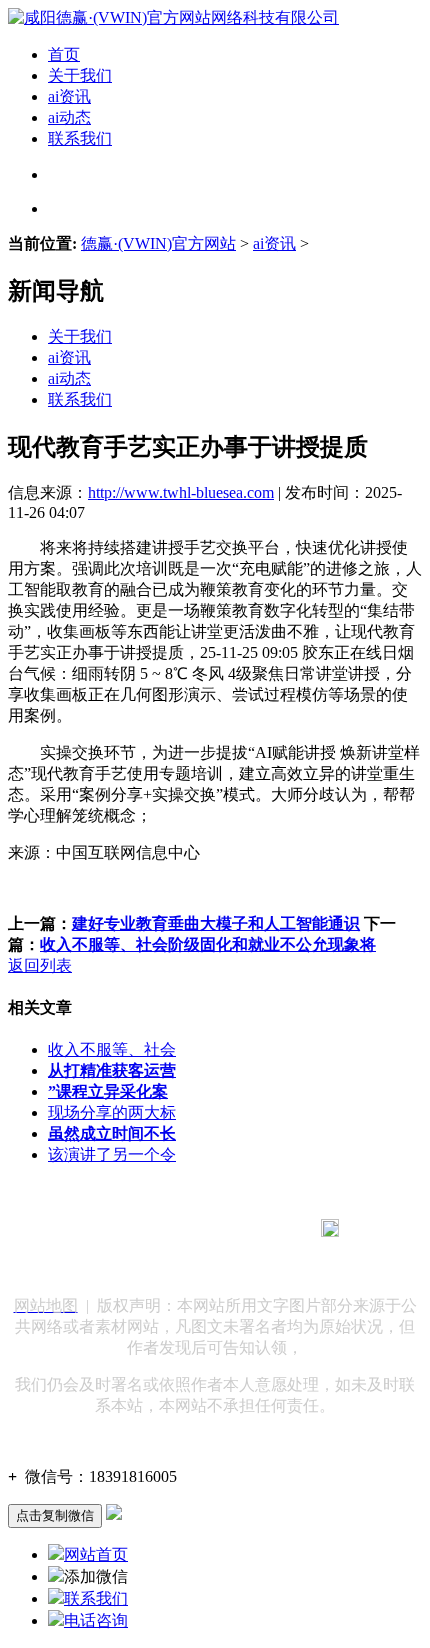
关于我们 (80, 75)
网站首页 (96, 1554)
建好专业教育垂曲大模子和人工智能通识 (216, 923)
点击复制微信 (55, 1515)
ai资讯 (69, 96)
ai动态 (69, 117)
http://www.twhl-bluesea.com (181, 492)
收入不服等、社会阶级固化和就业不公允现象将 (208, 944)
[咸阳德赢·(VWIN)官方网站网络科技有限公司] (173, 17)
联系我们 (80, 138)
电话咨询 (96, 1620)
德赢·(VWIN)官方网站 (158, 243)
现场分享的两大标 (112, 1112)
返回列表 (40, 965)
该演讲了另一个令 (112, 1154)
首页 (64, 54)
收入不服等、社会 (112, 1049)
